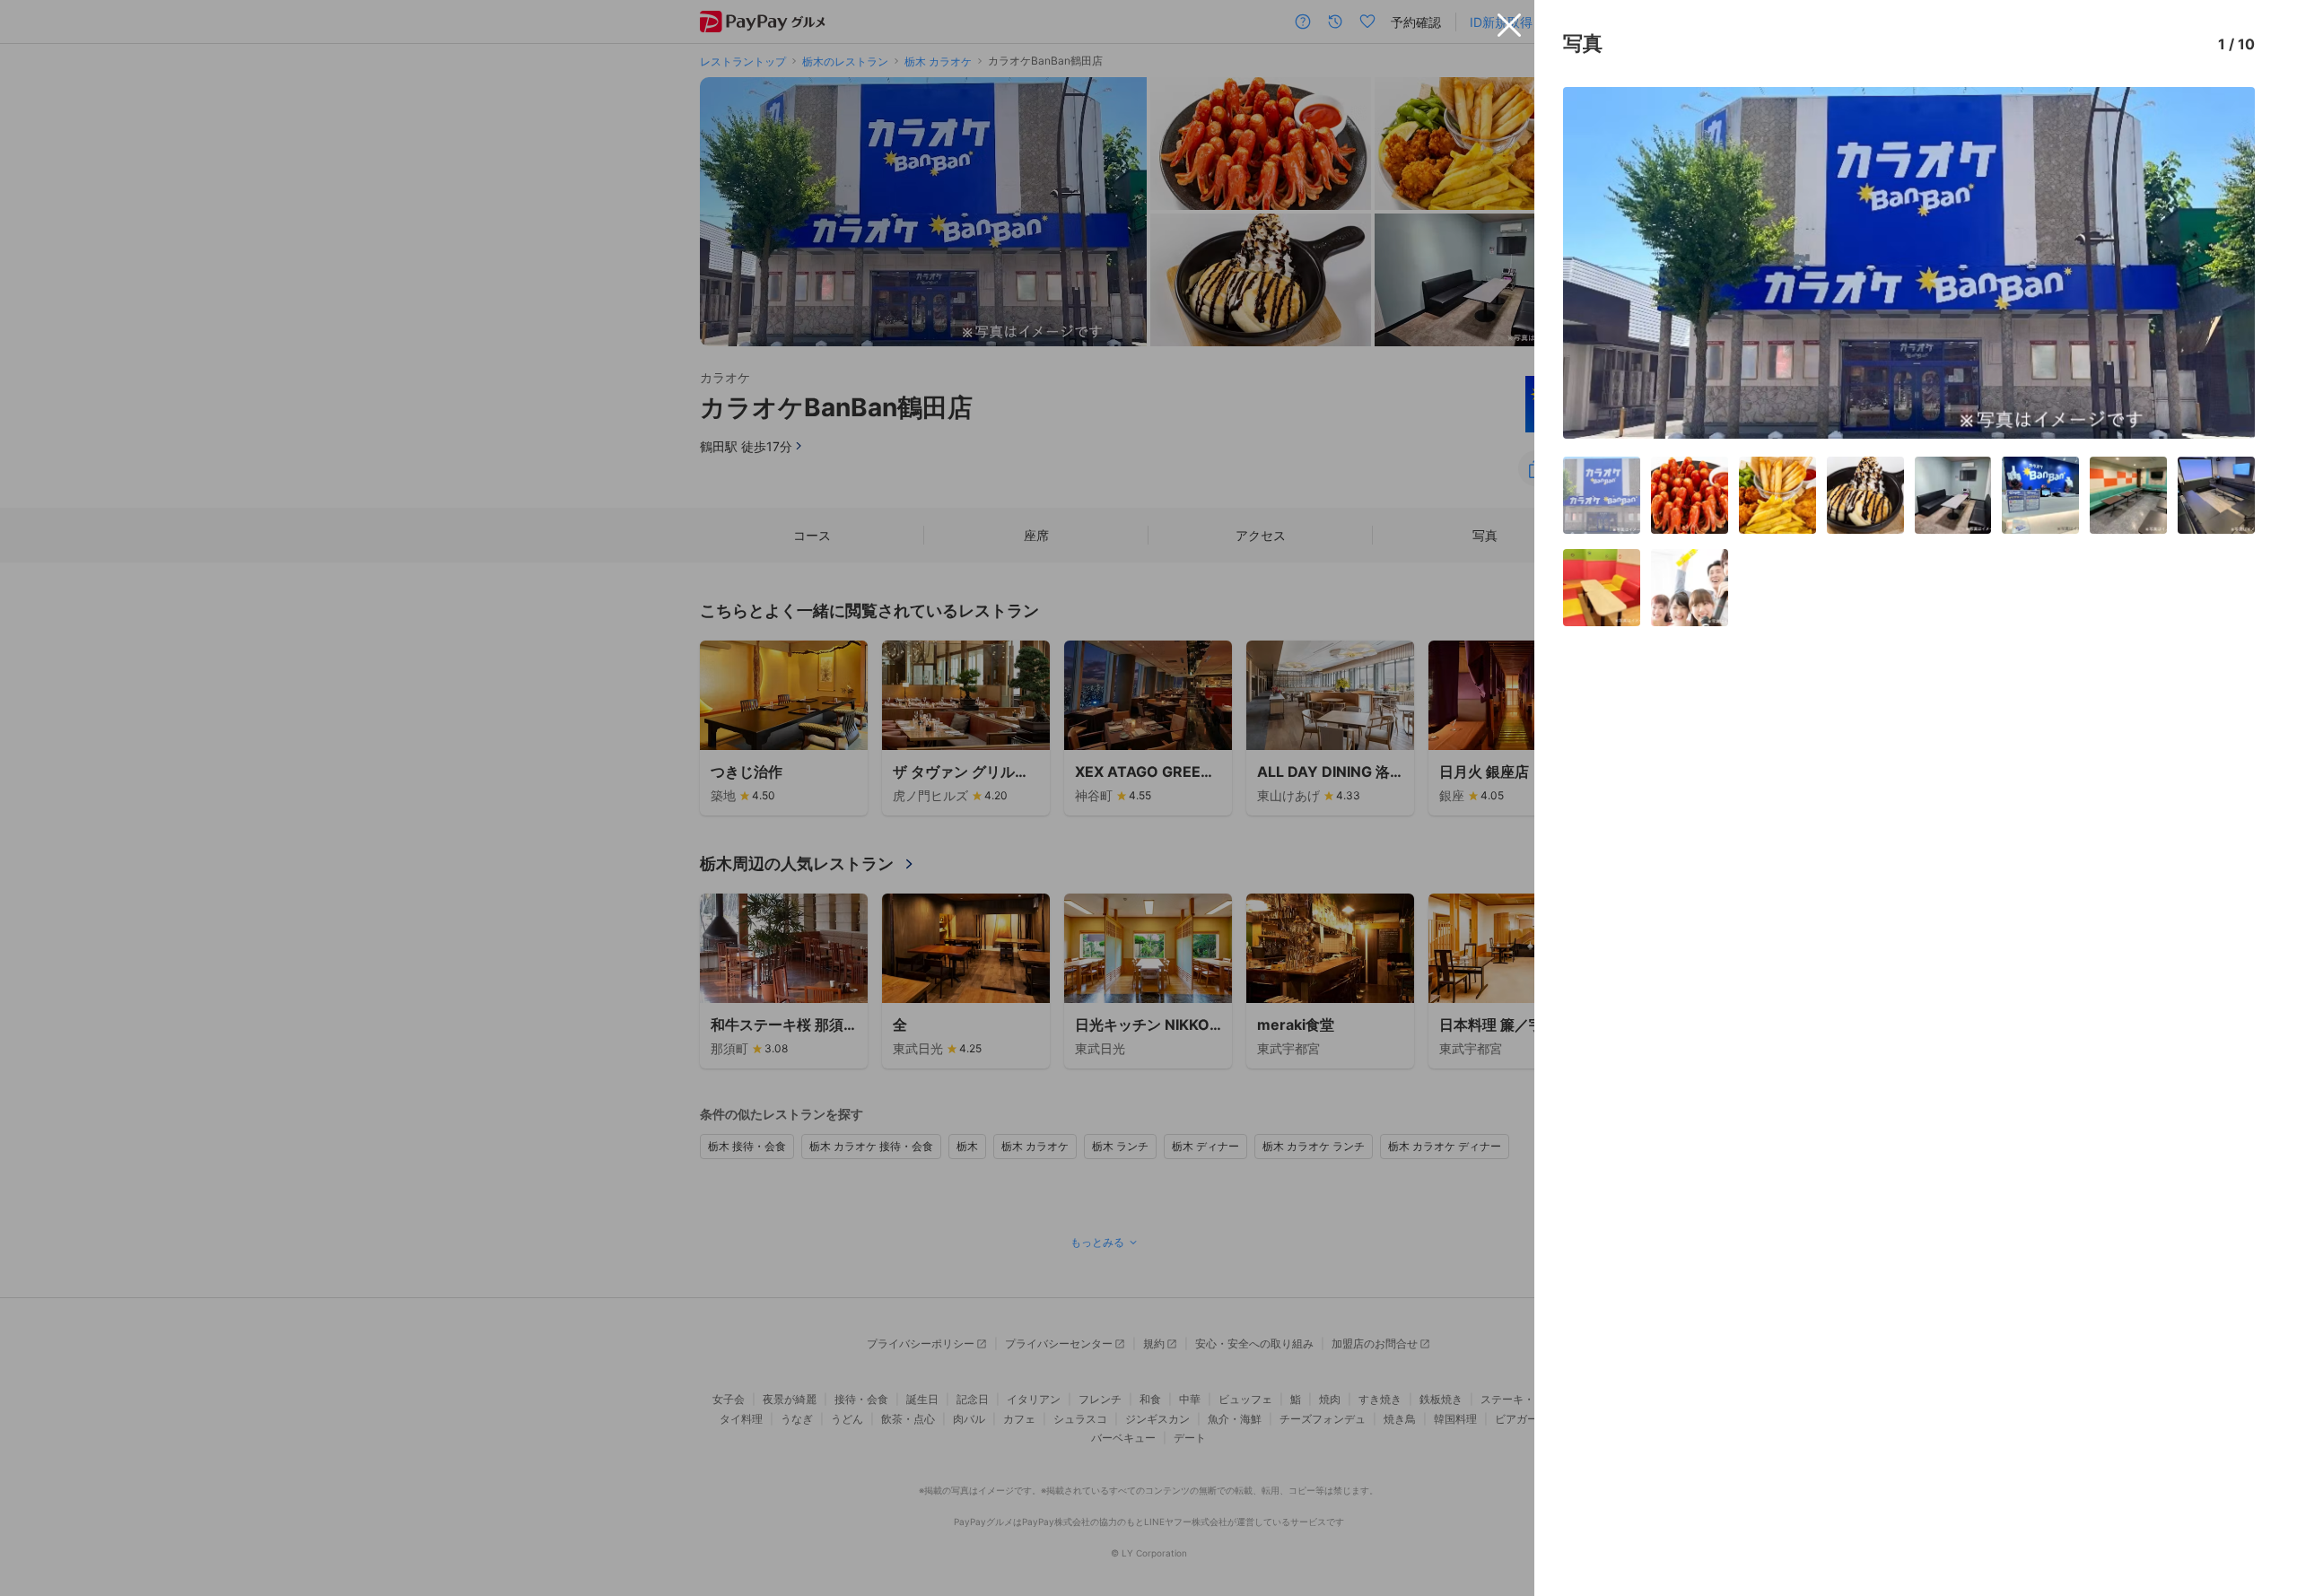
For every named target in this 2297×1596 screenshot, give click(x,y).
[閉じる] (1509, 25)
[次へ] (2223, 263)
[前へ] (1595, 263)
